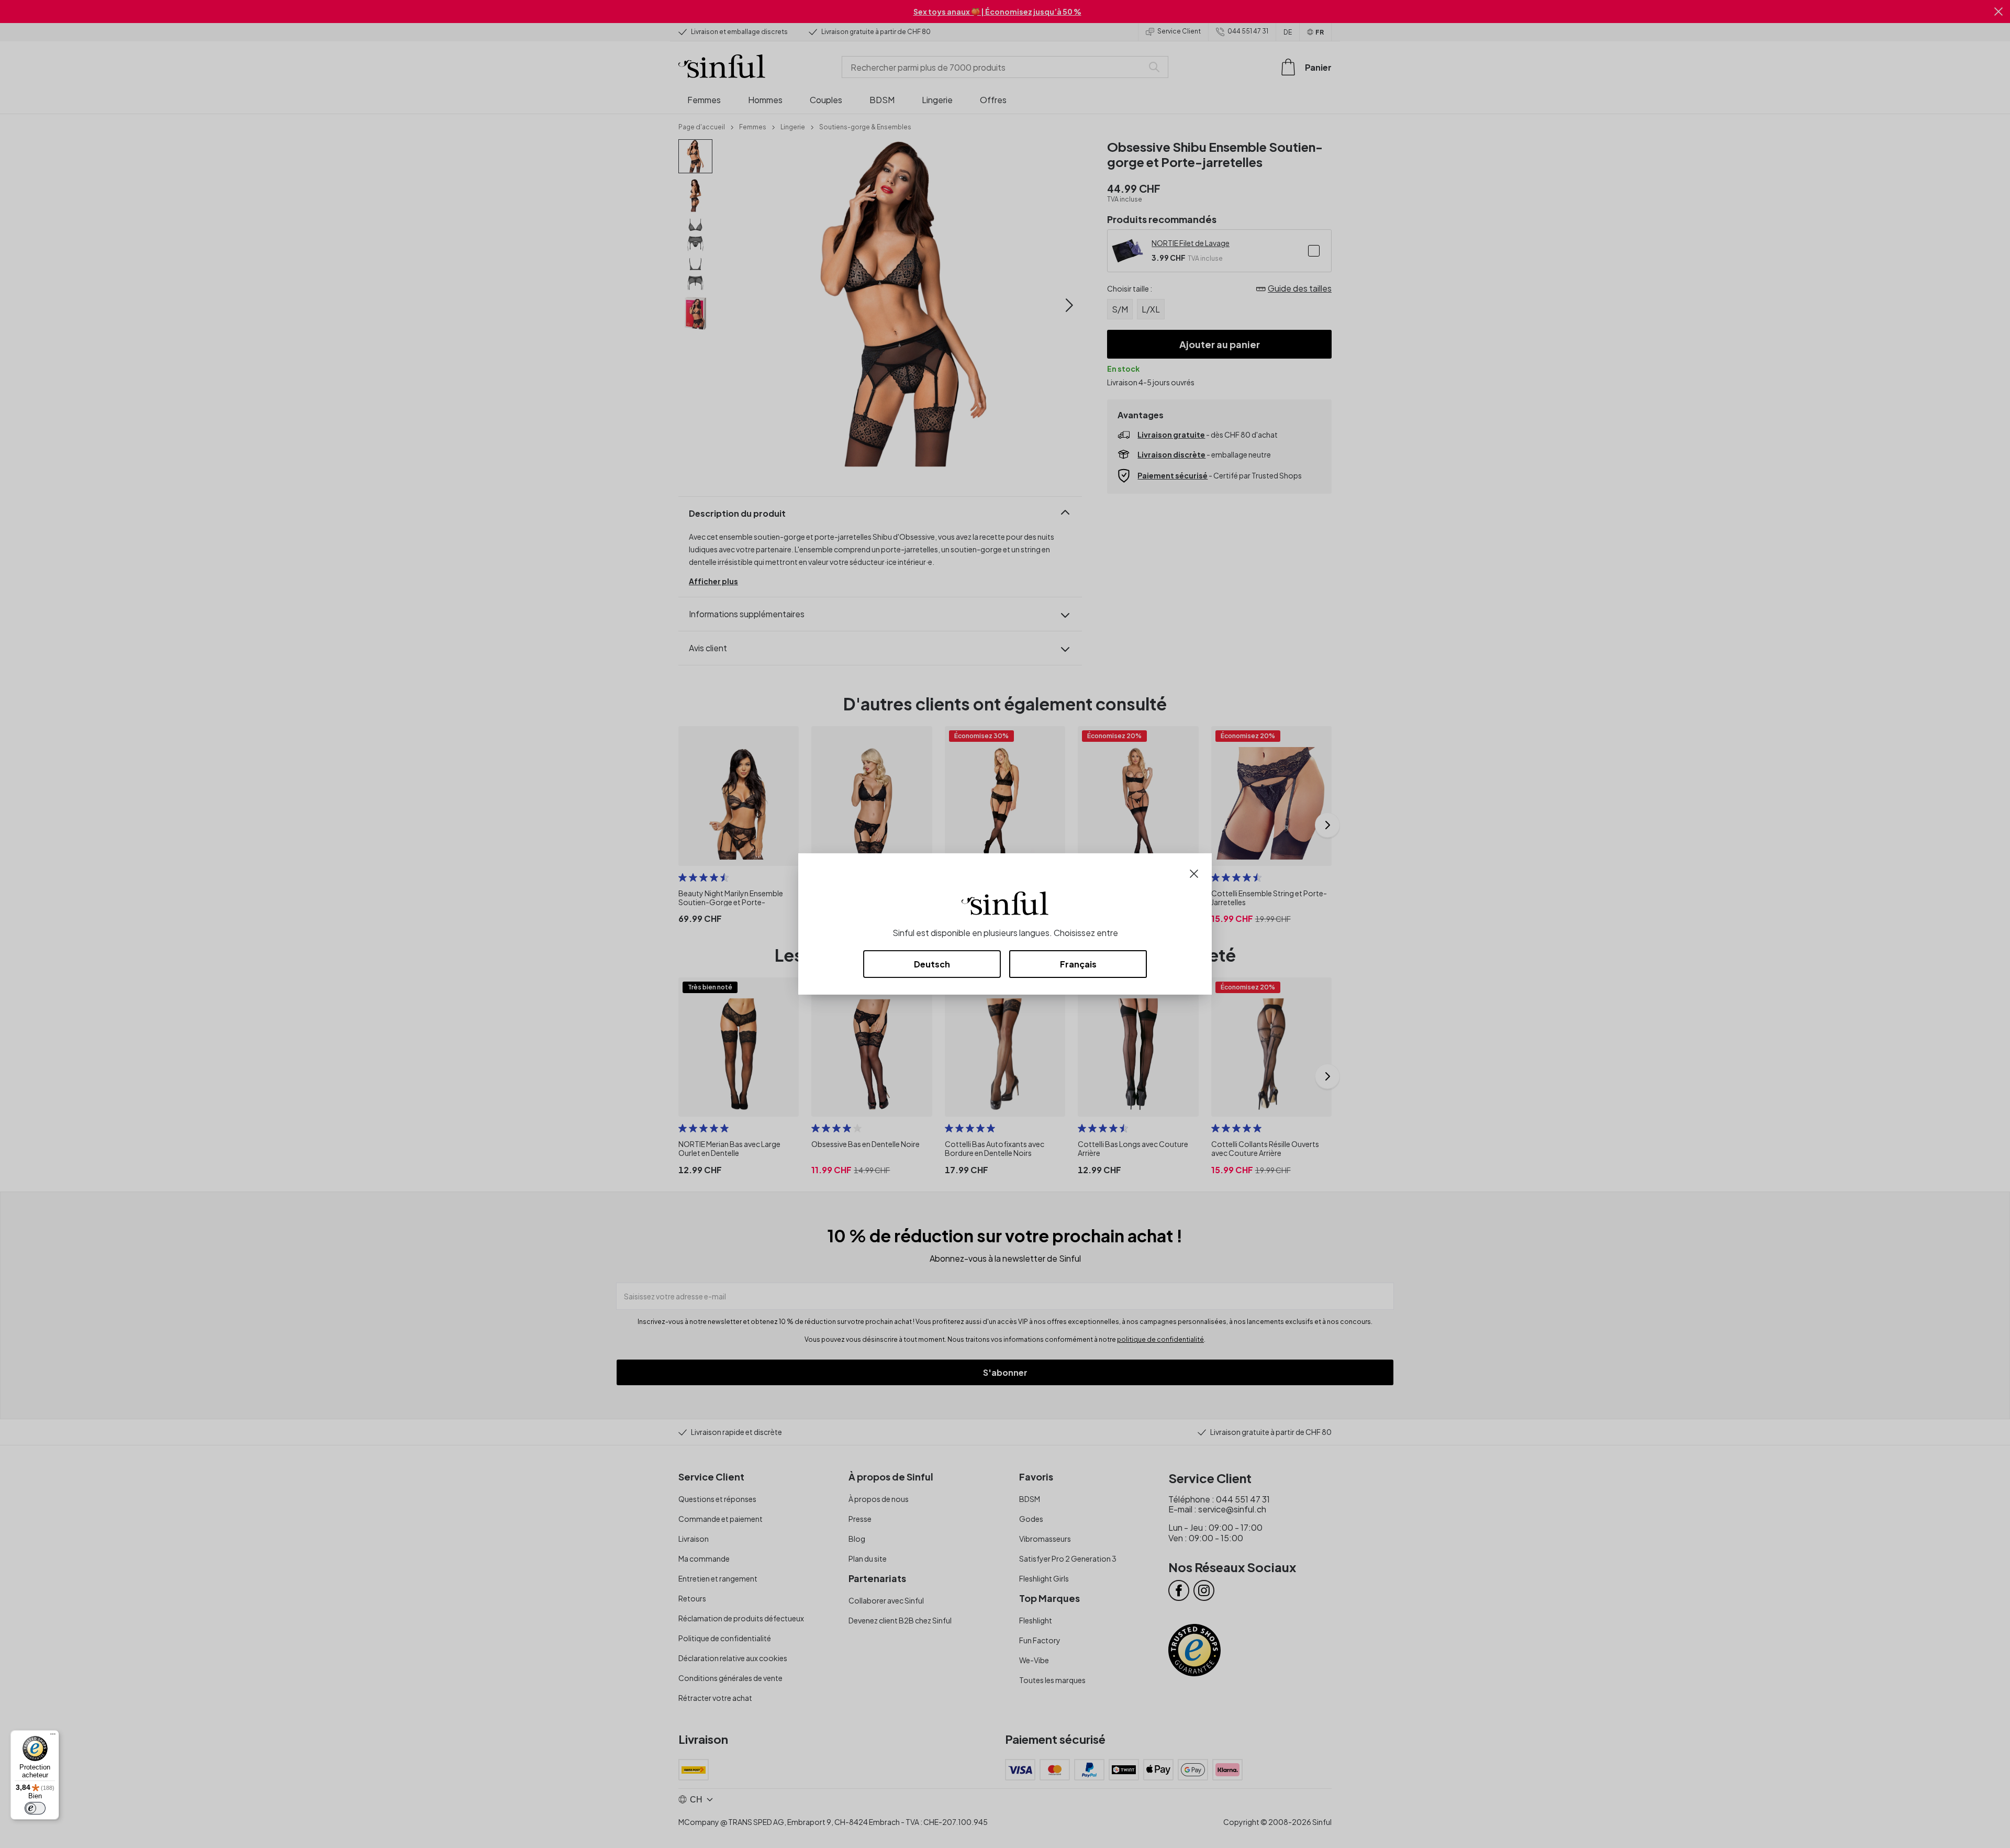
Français (1078, 964)
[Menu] (53, 1736)
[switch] (35, 1808)
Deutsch (932, 964)
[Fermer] (1194, 872)
